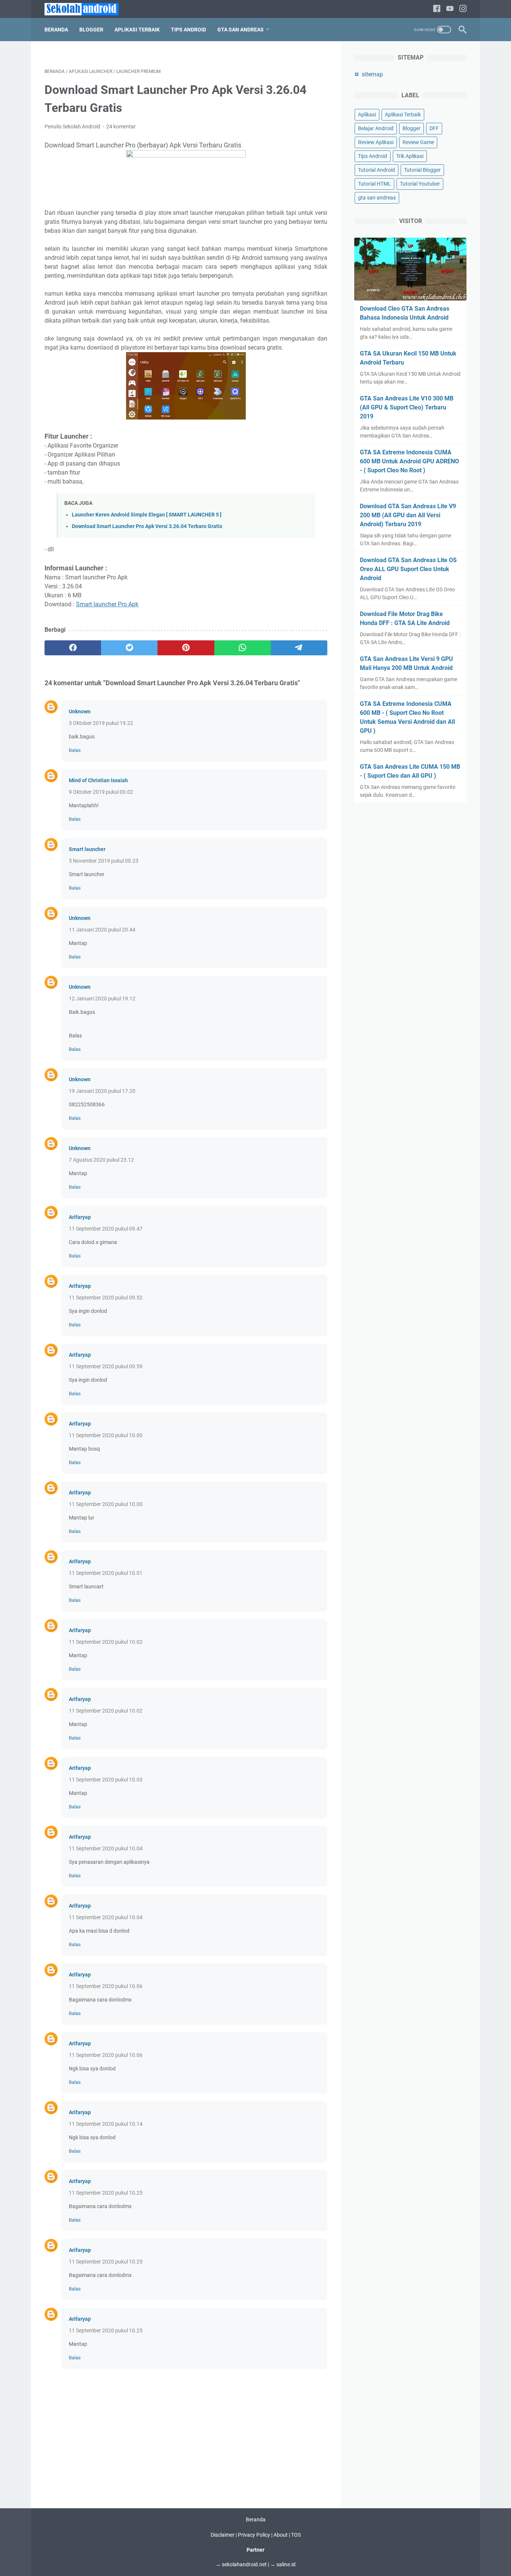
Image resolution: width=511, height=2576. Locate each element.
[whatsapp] (243, 648)
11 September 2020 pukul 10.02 (106, 1642)
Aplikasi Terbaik (137, 30)
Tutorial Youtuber (420, 184)
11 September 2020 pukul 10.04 (106, 1848)
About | (282, 2535)
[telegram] (299, 648)
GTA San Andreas (241, 30)
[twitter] (129, 648)
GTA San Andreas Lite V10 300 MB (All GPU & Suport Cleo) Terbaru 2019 (407, 407)
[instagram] (463, 9)
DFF (434, 128)
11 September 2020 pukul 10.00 (106, 1435)
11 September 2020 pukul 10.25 (106, 2193)
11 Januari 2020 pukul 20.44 (102, 930)
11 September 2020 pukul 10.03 (106, 1780)
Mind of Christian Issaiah (98, 780)
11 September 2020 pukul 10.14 (106, 2124)
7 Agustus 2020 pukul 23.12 (101, 1160)
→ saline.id (283, 2564)
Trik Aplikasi (410, 156)
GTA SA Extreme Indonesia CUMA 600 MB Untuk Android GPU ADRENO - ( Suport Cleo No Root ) (409, 461)
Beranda (56, 30)
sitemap (372, 74)
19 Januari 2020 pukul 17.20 (102, 1091)
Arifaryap (80, 1217)
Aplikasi (367, 115)
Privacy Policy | (256, 2535)
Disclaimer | (224, 2535)
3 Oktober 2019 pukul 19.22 (101, 723)
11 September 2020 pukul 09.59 (106, 1366)
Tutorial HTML (374, 184)
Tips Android (189, 30)
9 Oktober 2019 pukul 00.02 (101, 792)
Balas (75, 750)
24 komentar (121, 126)
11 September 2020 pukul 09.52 (106, 1298)
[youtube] (450, 9)
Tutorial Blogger (422, 170)
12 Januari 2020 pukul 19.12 (102, 999)
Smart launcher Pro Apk (107, 604)
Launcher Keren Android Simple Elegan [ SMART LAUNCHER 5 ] (147, 515)
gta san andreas (377, 198)
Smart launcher (87, 849)
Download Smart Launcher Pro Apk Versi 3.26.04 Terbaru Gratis (147, 526)
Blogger (91, 30)
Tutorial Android (377, 170)
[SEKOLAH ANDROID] (86, 9)
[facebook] (437, 9)
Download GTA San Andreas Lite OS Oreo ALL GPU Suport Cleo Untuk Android (408, 569)
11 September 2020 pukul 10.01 (106, 1573)
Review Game (418, 142)
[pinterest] (186, 648)
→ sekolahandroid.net (241, 2564)
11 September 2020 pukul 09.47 (106, 1229)
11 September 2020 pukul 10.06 (106, 1986)
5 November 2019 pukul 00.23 (104, 861)
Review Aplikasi (376, 142)
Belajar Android (376, 128)
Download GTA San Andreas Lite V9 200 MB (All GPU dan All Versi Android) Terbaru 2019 (408, 515)
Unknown (80, 711)
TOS (296, 2535)
